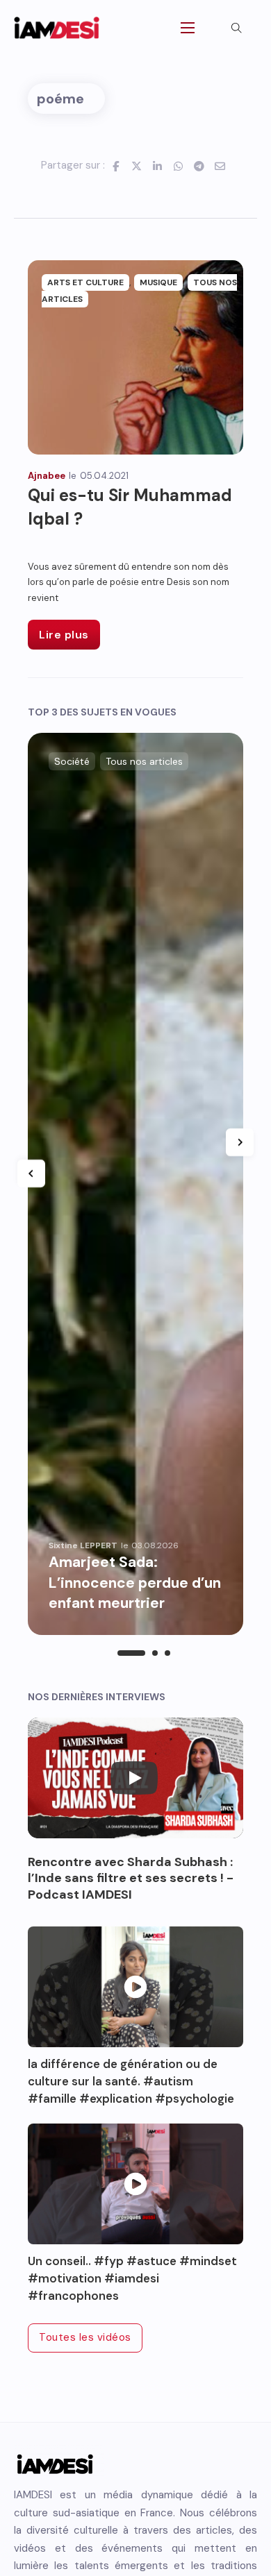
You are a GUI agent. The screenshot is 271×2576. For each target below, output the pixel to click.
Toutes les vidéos (85, 2337)
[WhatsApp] (178, 166)
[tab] (131, 1653)
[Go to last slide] (31, 1173)
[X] (136, 166)
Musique (158, 282)
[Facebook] (115, 166)
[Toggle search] (236, 28)
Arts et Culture (85, 282)
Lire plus (64, 635)
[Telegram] (199, 166)
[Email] (220, 166)
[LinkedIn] (157, 166)
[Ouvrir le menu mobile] (188, 28)
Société (72, 761)
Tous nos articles (144, 761)
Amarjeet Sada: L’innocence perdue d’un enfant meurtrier (135, 1583)
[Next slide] (240, 1142)
